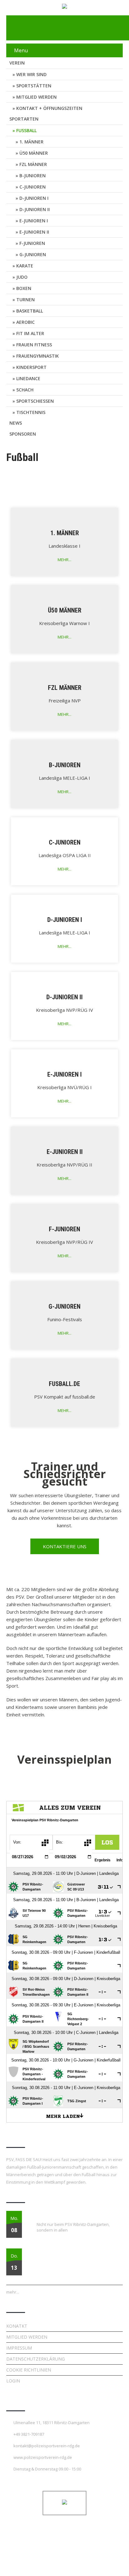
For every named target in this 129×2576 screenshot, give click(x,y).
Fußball (26, 130)
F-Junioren (32, 243)
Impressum (19, 2348)
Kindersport (31, 367)
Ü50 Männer (34, 153)
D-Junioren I (34, 198)
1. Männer (31, 142)
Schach (25, 390)
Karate (25, 266)
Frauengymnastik (38, 356)
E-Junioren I (34, 221)
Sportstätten (34, 86)
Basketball (30, 311)
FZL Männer (33, 164)
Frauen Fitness (34, 345)
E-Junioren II (34, 232)
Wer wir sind (31, 74)
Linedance (28, 378)
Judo (22, 277)
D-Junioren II (35, 209)
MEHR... (64, 560)
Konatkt (17, 2326)
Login (13, 2381)
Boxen (24, 288)
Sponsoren (23, 434)
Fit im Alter (30, 333)
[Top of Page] (111, 2563)
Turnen (26, 300)
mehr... (13, 2292)
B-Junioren (33, 176)
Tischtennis (31, 412)
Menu (21, 50)
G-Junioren (33, 254)
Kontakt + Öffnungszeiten (49, 108)
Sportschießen (35, 401)
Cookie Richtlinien (29, 2370)
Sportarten (24, 119)
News (16, 423)
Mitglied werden (36, 97)
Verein (17, 63)
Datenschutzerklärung (36, 2359)
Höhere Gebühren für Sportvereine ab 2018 (75, 2252)
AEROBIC (26, 322)
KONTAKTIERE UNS (65, 1546)
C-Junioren (33, 187)
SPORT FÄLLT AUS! (53, 2215)
